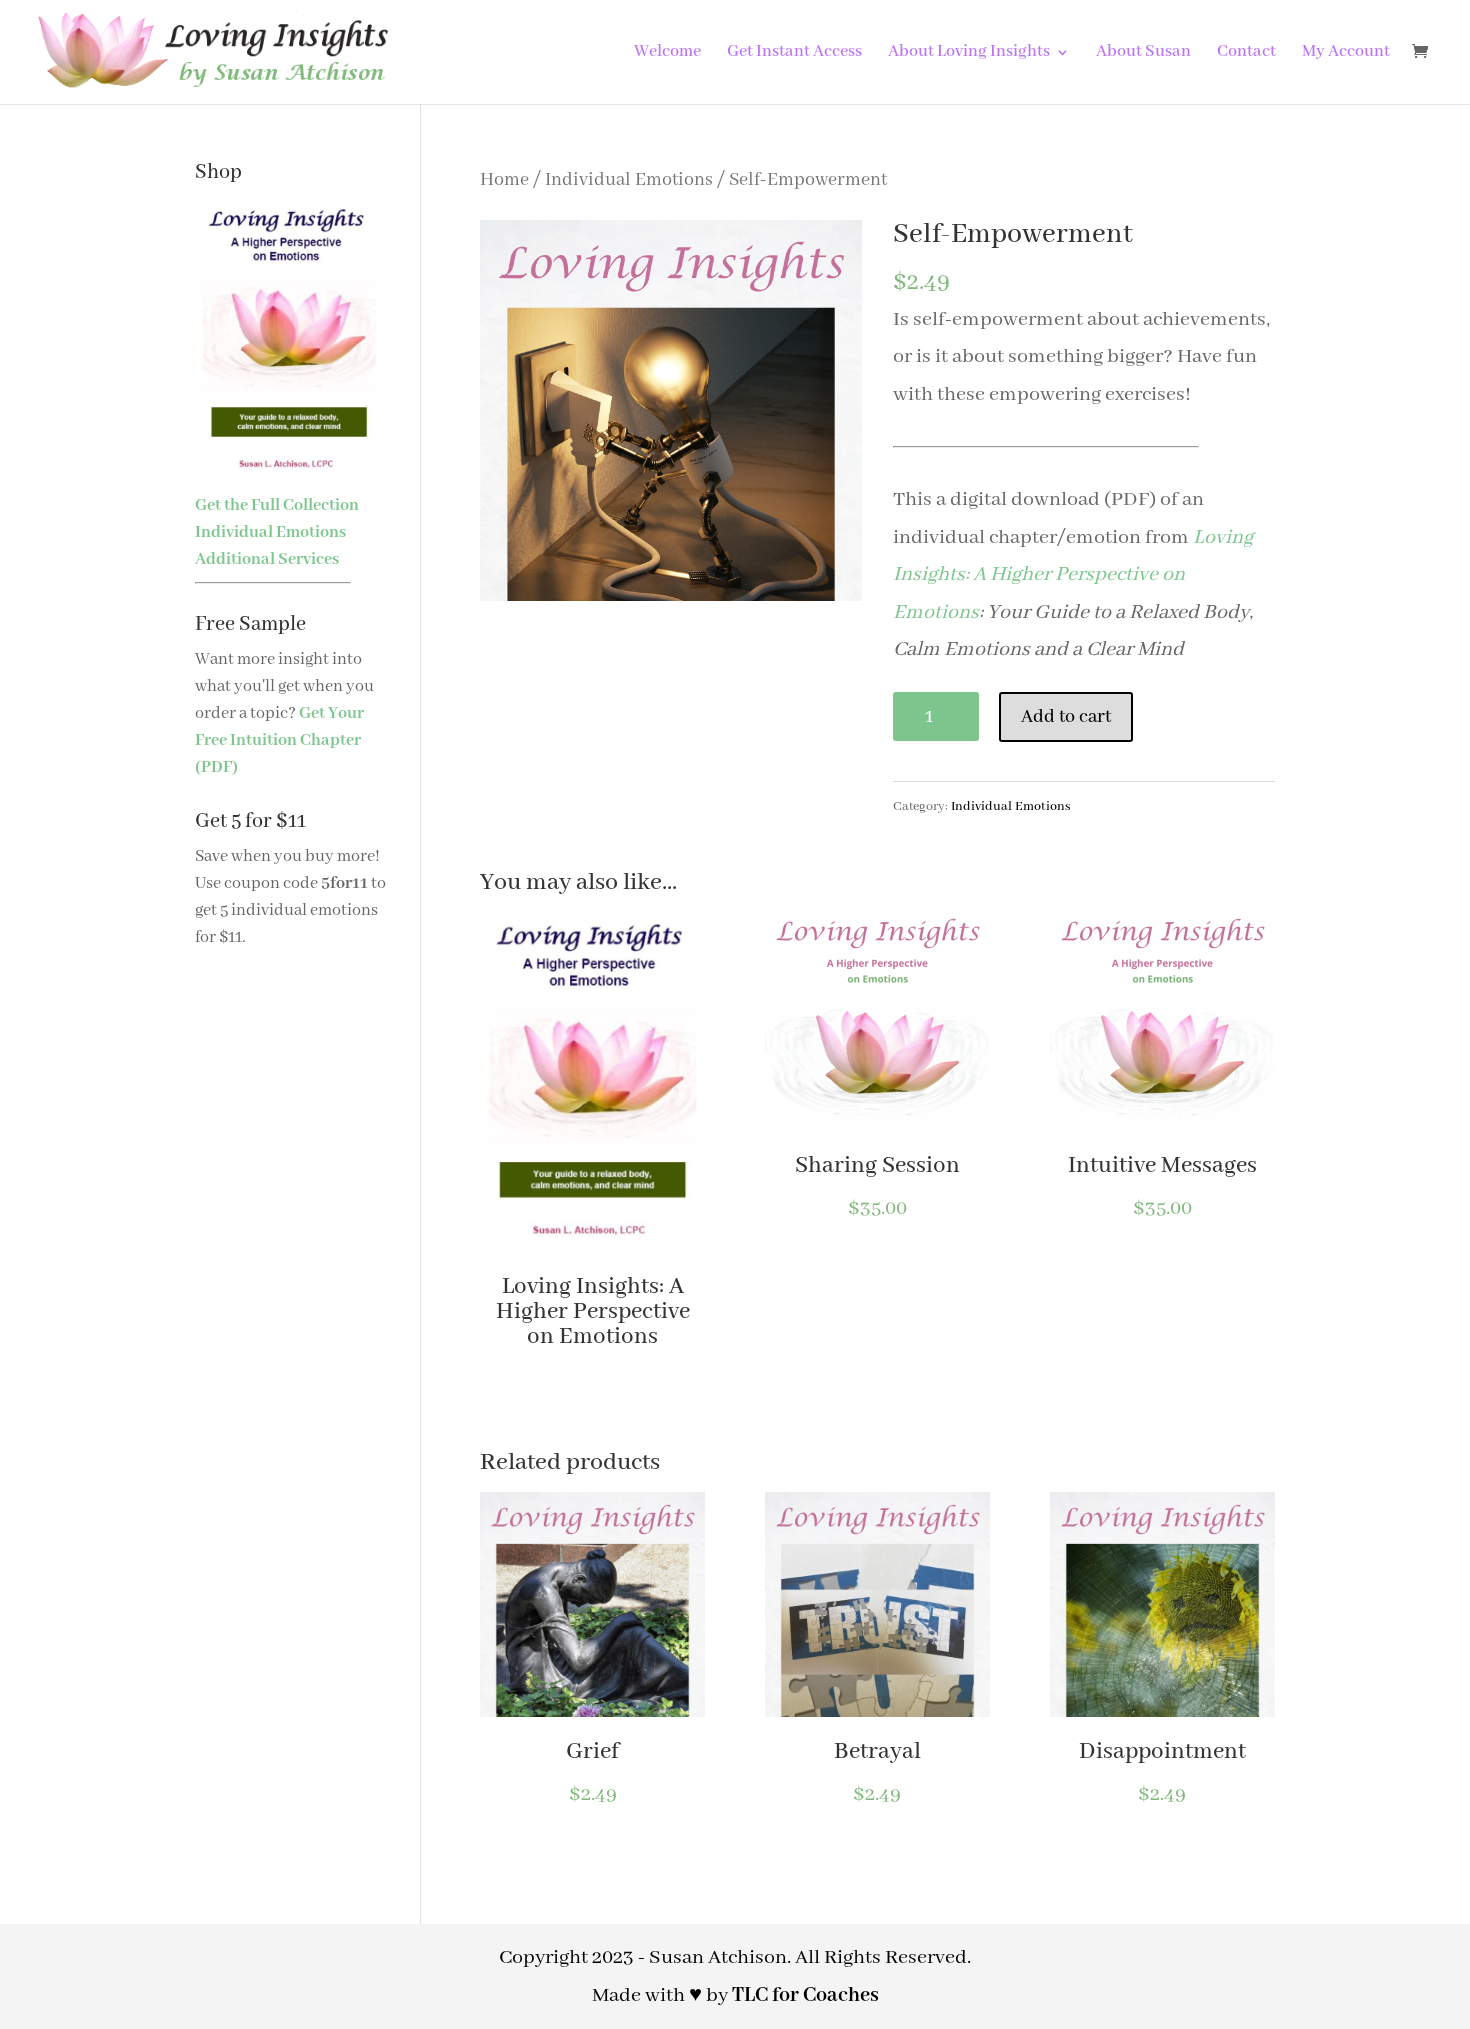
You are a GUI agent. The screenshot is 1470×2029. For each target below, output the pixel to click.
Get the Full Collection (277, 505)
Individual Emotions (629, 180)
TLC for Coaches (805, 1995)
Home (504, 180)
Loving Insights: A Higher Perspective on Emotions (1073, 575)
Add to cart (1066, 717)
